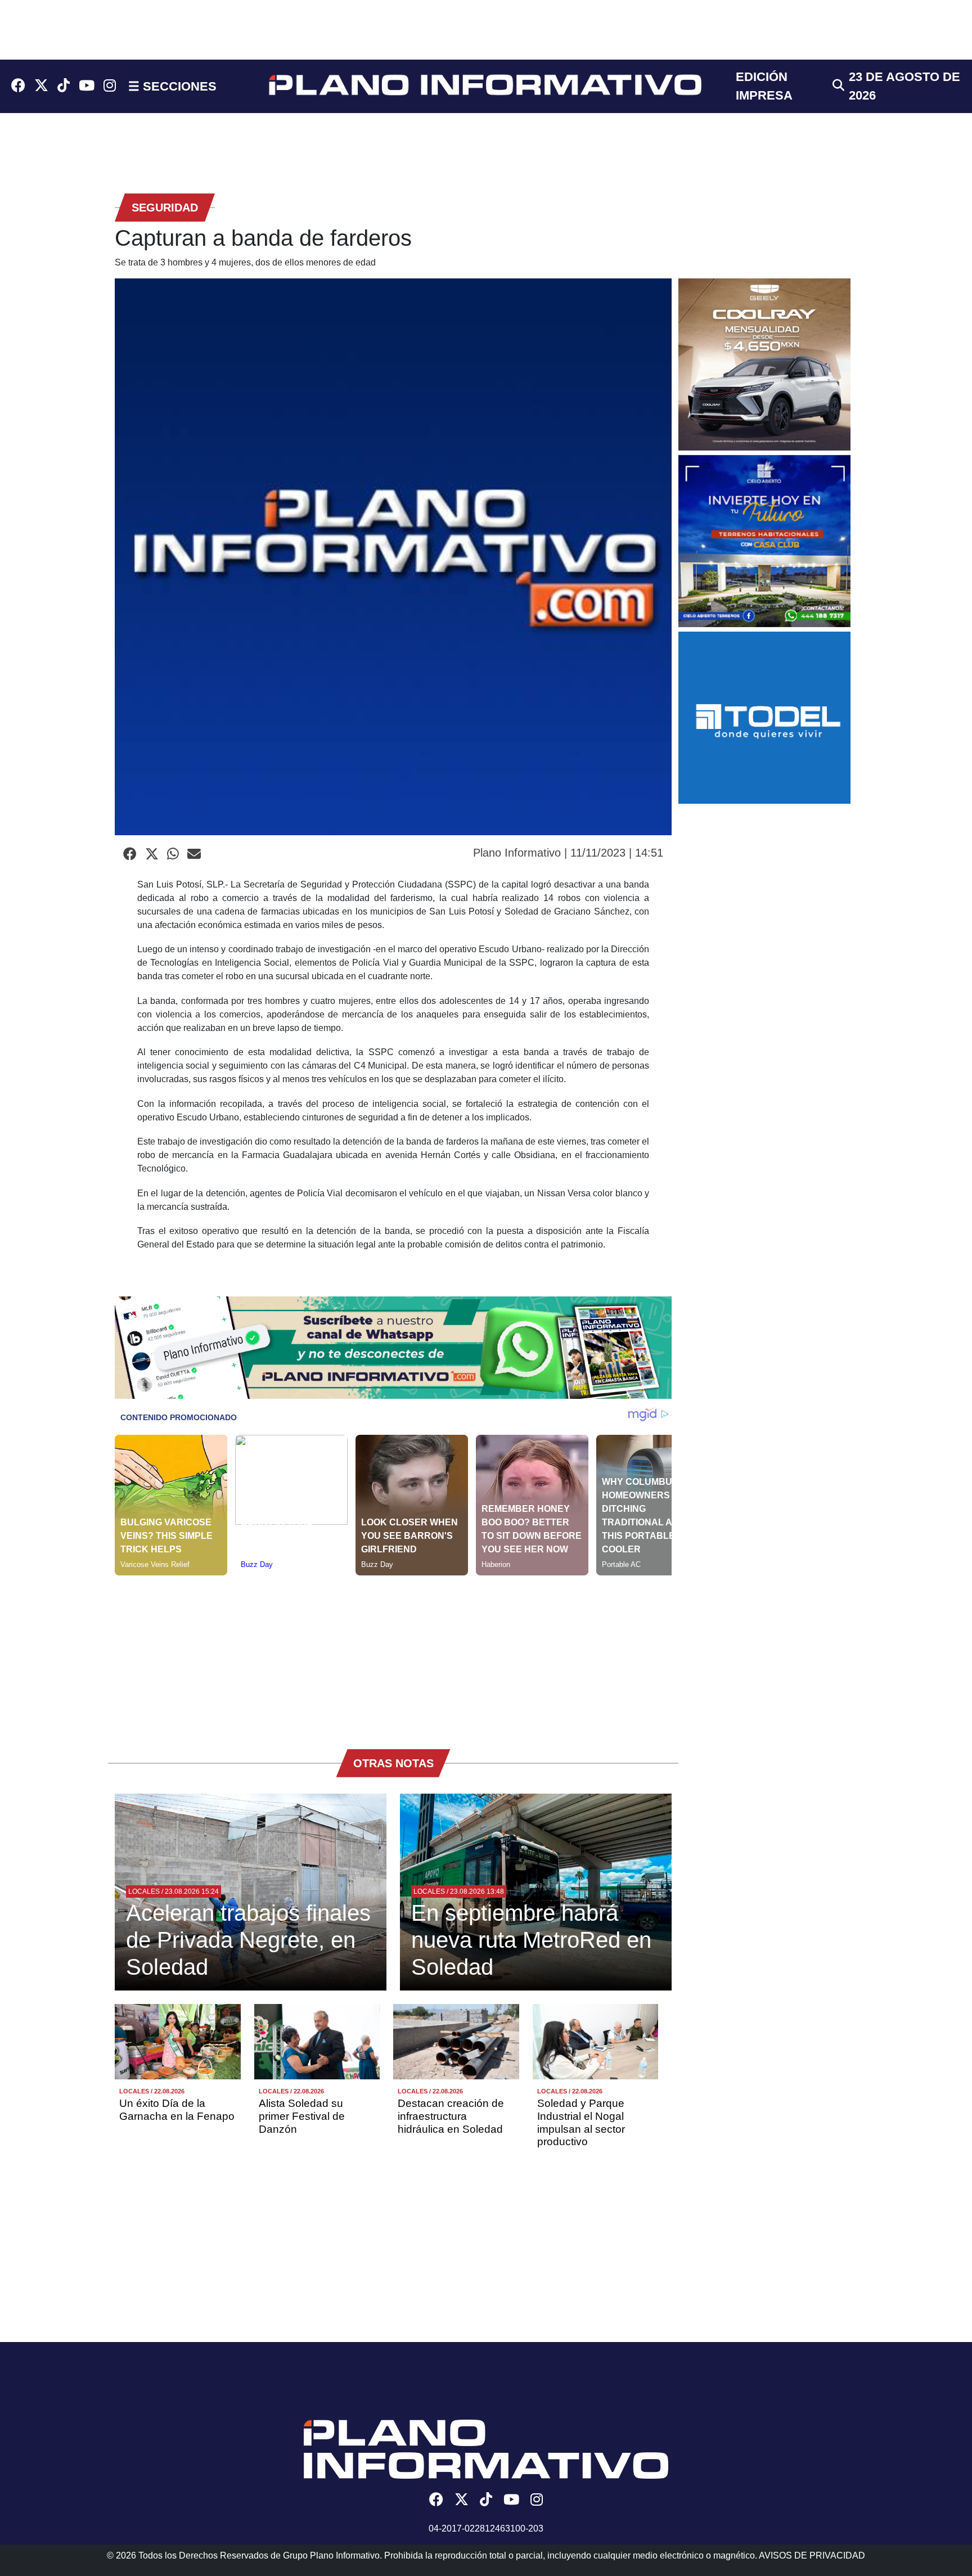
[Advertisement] (393, 1654)
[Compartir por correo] (194, 854)
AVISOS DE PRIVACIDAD (812, 2555)
